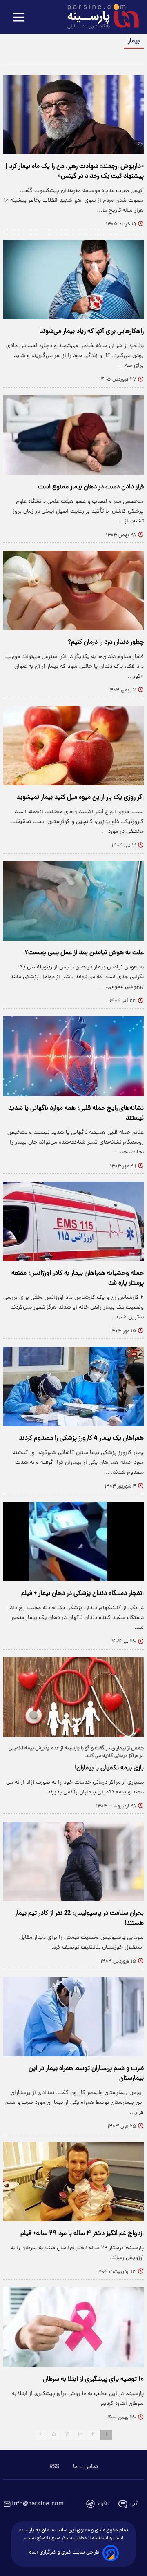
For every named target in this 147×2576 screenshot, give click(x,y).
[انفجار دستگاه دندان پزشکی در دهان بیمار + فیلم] (73, 1542)
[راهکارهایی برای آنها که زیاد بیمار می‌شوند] (73, 280)
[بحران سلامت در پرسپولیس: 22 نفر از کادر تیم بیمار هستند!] (73, 1861)
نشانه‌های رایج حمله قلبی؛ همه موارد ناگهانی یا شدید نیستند (76, 1113)
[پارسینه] (99, 18)
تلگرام (104, 2504)
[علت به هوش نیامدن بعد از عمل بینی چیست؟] (73, 901)
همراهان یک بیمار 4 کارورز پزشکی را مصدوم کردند (81, 1439)
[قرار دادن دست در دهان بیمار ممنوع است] (73, 435)
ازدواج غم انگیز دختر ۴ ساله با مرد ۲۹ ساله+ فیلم (82, 2234)
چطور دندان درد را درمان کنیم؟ (106, 642)
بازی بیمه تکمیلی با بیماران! (109, 1768)
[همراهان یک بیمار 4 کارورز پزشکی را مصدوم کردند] (73, 1386)
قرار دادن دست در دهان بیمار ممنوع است (91, 487)
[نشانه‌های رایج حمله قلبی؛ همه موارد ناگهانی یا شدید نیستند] (73, 1056)
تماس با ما (86, 2467)
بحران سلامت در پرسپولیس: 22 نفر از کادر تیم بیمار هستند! (79, 1918)
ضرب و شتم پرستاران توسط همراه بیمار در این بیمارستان (86, 2074)
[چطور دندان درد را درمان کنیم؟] (73, 590)
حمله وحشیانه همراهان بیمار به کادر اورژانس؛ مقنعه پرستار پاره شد (78, 1278)
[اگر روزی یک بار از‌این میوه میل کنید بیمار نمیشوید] (73, 746)
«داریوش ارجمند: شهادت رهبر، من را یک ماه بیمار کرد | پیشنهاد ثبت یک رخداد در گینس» (75, 172)
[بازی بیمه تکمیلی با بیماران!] (73, 1697)
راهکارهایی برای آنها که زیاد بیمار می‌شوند (92, 332)
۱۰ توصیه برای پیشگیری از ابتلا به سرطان (93, 2380)
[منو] (19, 18)
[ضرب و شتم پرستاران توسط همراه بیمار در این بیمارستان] (73, 2017)
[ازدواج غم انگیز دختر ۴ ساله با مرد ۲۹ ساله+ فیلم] (73, 2182)
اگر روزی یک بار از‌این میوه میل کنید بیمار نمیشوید (80, 798)
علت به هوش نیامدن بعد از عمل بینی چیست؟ (84, 953)
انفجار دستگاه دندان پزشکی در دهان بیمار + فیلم (82, 1594)
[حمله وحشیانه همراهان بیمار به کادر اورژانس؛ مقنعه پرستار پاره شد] (73, 1221)
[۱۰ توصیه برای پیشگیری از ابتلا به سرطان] (73, 2327)
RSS (54, 2467)
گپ (134, 2504)
